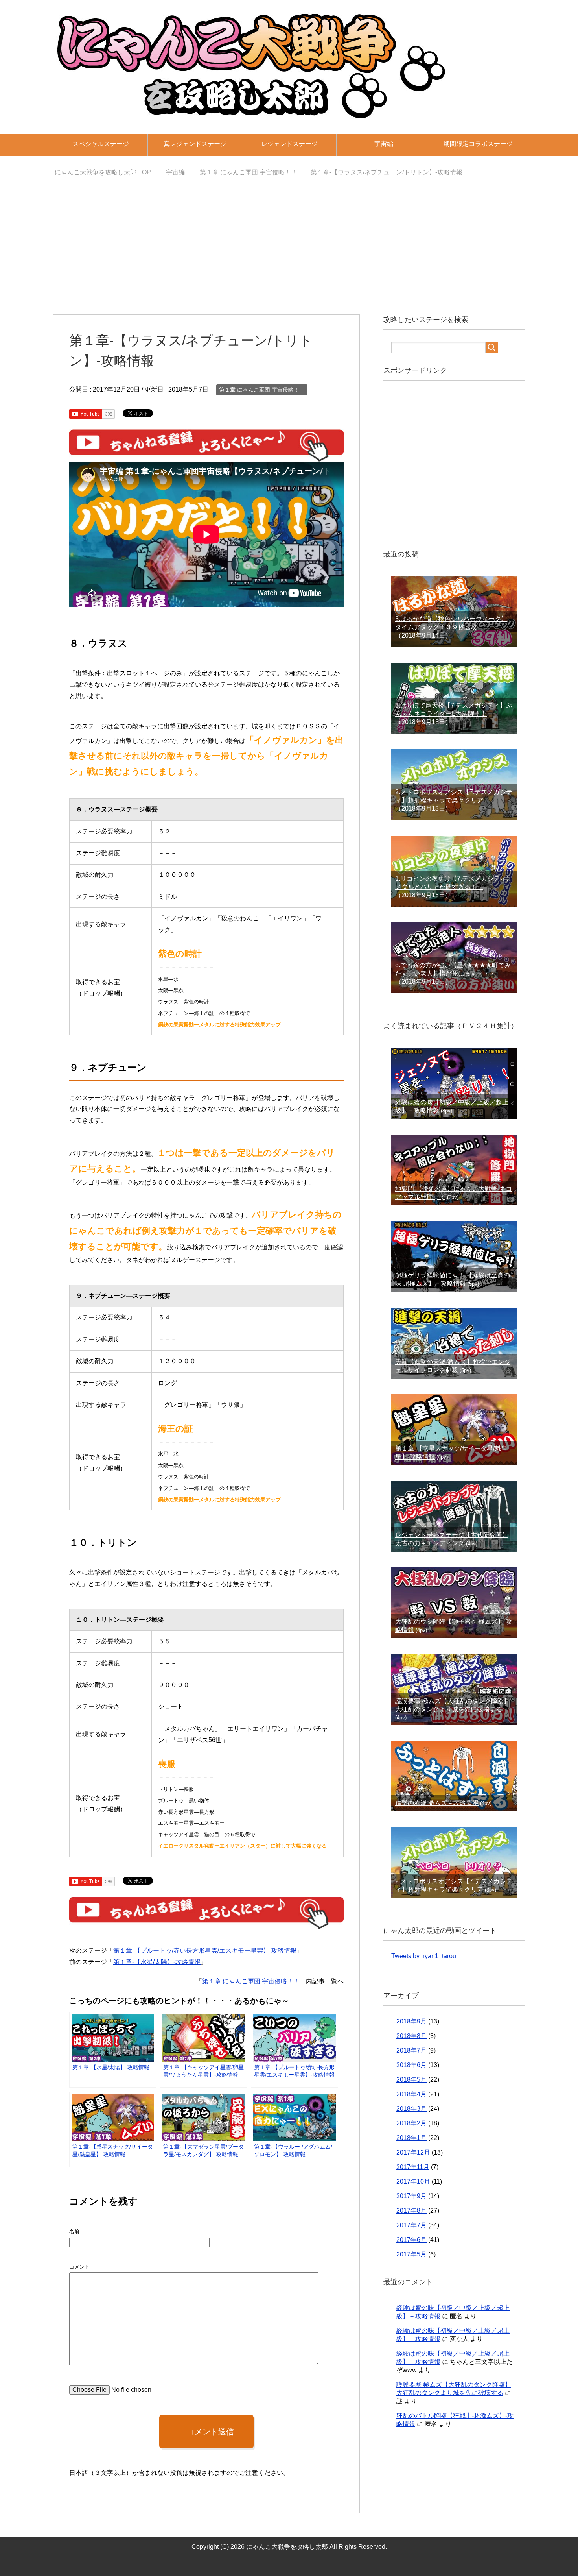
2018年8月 (411, 2036)
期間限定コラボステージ (478, 144)
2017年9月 (411, 2196)
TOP (108, 172)
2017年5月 (411, 2254)
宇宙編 (384, 144)
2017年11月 (413, 2167)
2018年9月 (411, 2021)
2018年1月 (411, 2138)
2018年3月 (411, 2109)
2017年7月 (411, 2225)
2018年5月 (411, 2080)
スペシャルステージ (101, 144)
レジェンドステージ (289, 144)
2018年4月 (411, 2094)
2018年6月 (411, 2065)
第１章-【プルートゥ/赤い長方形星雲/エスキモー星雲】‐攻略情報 (205, 1950)
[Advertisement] (289, 248)
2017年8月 (411, 2211)
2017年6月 (411, 2240)
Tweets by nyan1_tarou (424, 1956)
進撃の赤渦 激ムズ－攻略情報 (437, 1803)
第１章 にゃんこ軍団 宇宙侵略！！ (262, 390)
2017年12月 (413, 2152)
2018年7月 (411, 2050)
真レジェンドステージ (195, 144)
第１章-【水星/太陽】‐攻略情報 (157, 1962)
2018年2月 (411, 2123)
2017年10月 (413, 2181)
